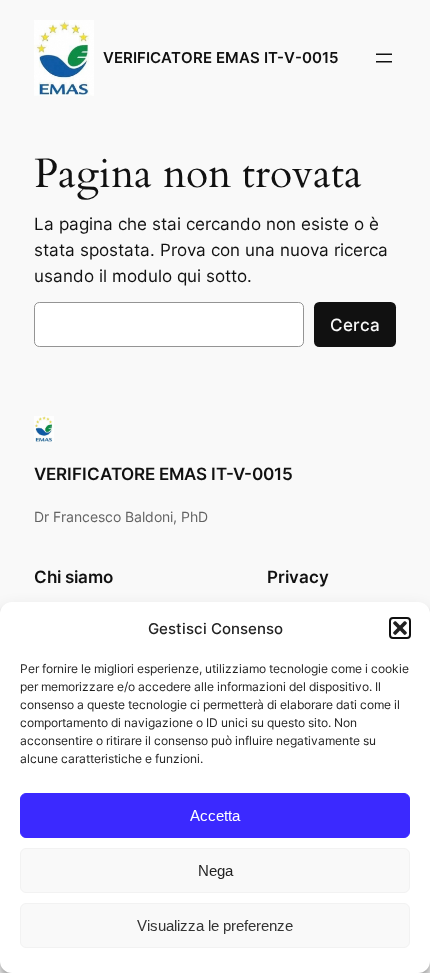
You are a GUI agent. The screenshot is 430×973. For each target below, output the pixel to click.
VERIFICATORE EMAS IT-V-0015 (220, 58)
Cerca (355, 325)
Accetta (215, 815)
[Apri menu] (384, 58)
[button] (400, 628)
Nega (215, 870)
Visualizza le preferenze (215, 925)
